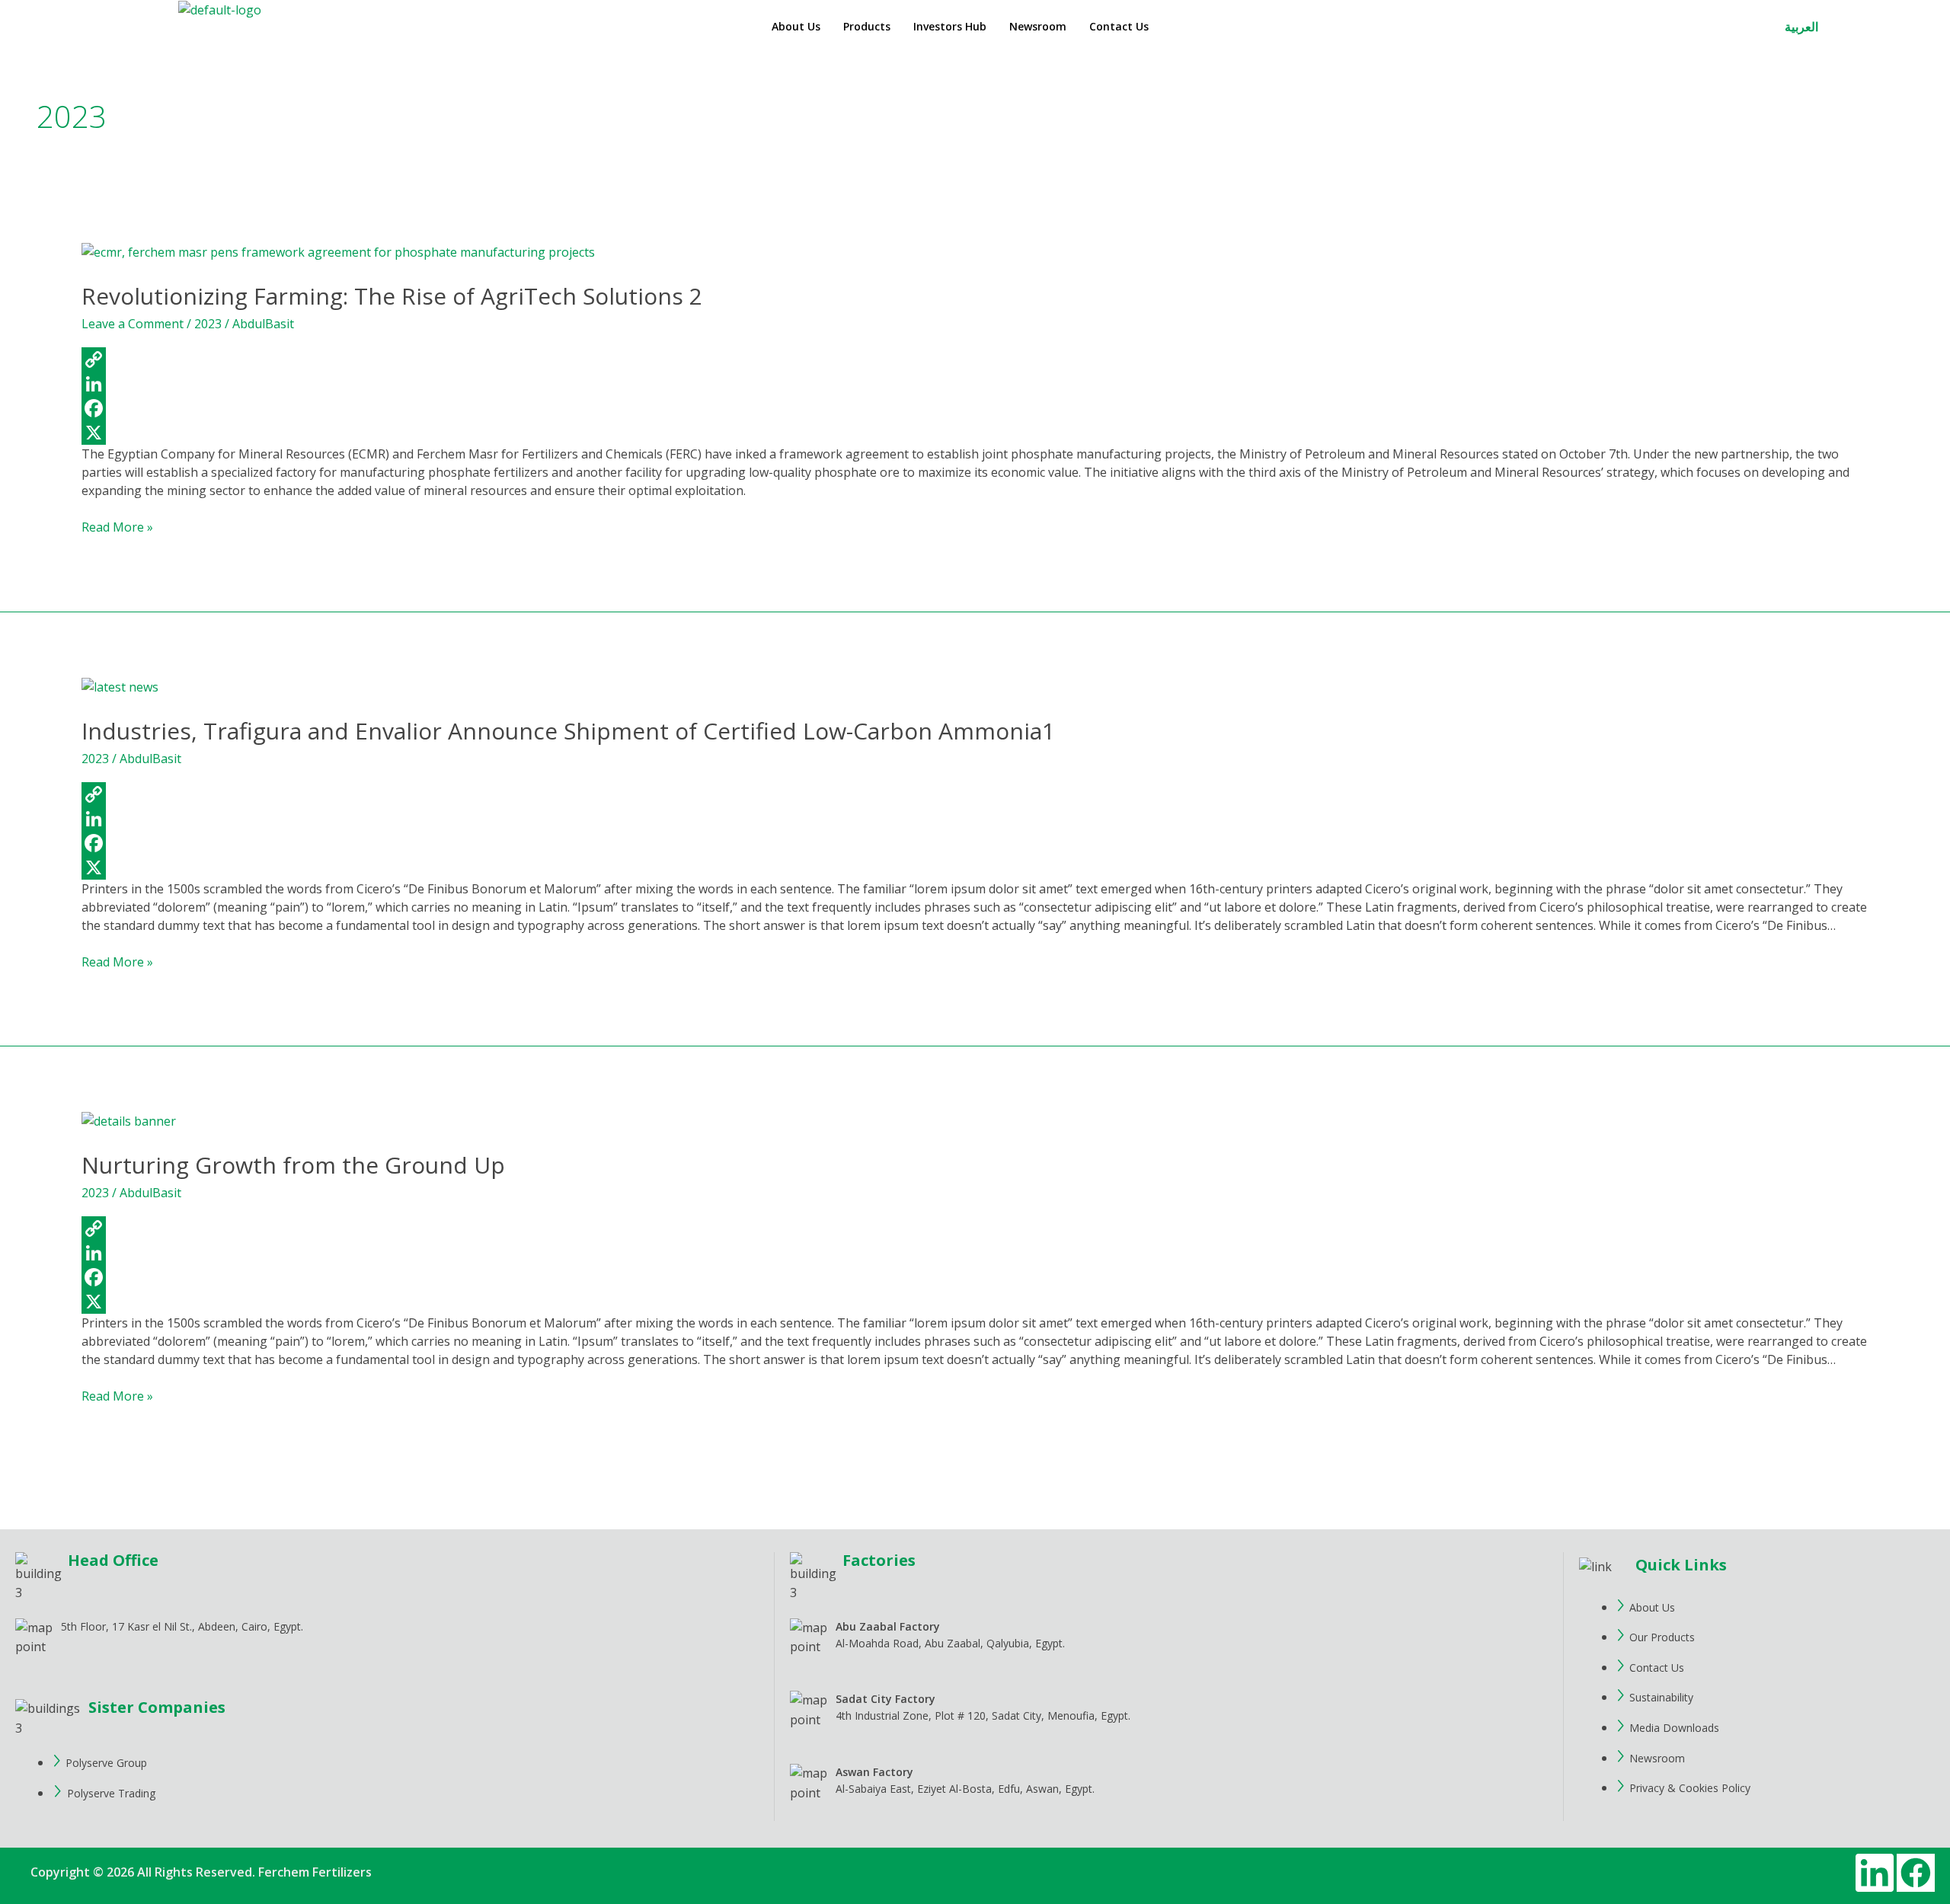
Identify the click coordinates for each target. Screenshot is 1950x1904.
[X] (975, 433)
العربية (1801, 27)
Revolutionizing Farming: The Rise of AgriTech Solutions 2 (392, 296)
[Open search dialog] (1849, 29)
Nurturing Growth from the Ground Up (293, 1165)
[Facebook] (975, 408)
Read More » (117, 527)
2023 (208, 324)
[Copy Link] (975, 359)
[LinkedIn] (975, 384)
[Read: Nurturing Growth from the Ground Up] (129, 1121)
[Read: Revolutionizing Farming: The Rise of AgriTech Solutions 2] (338, 251)
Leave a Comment (133, 324)
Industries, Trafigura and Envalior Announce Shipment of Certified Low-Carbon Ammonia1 (568, 731)
